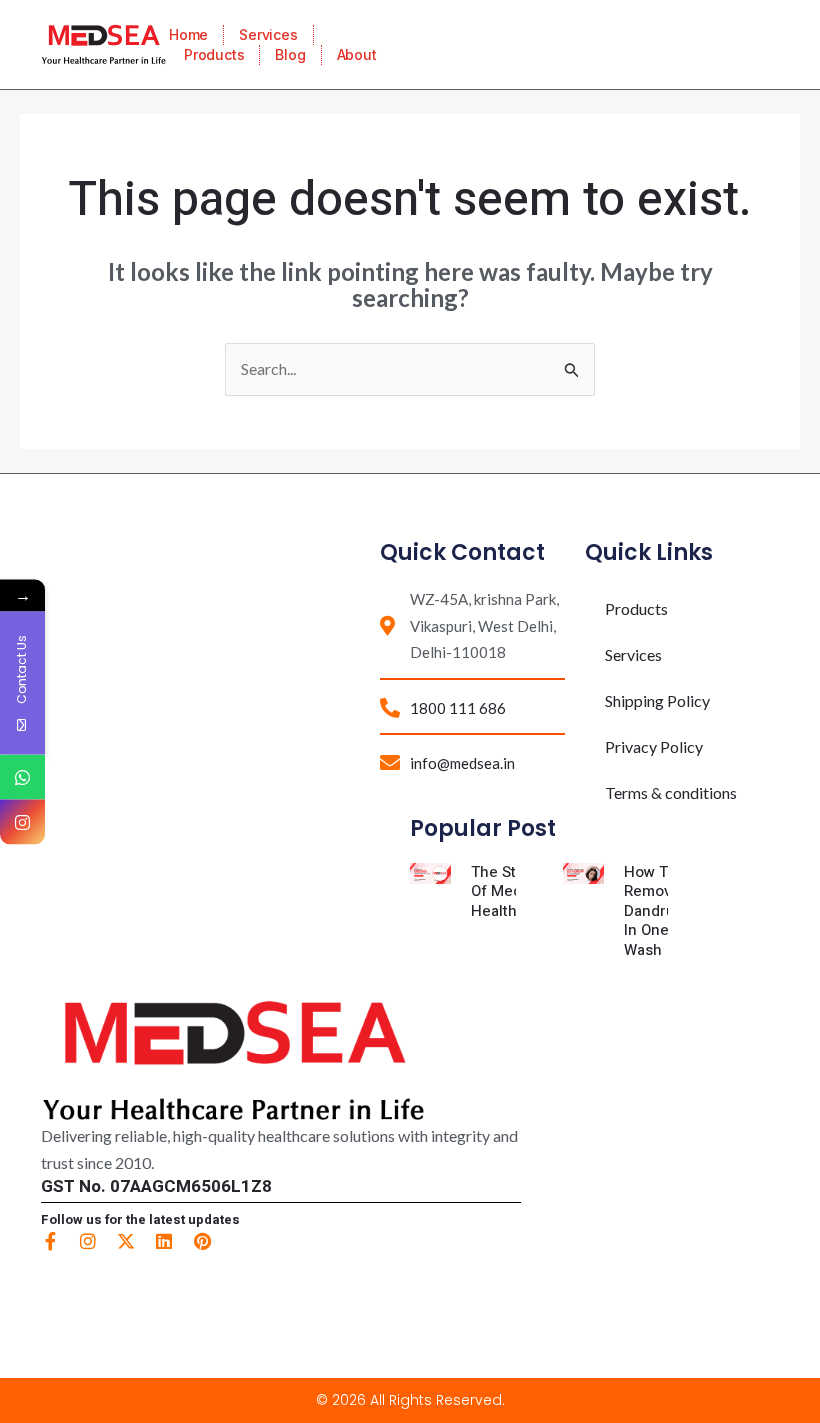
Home (188, 34)
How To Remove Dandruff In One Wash (655, 911)
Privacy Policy (654, 746)
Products (214, 54)
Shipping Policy (657, 700)
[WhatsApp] (22, 776)
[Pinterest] (202, 1241)
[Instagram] (88, 1241)
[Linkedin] (164, 1241)
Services (268, 34)
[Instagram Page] (22, 821)
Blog (290, 54)
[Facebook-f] (50, 1241)
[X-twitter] (126, 1241)
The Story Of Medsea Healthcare (510, 891)
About (357, 54)
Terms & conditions (671, 792)
